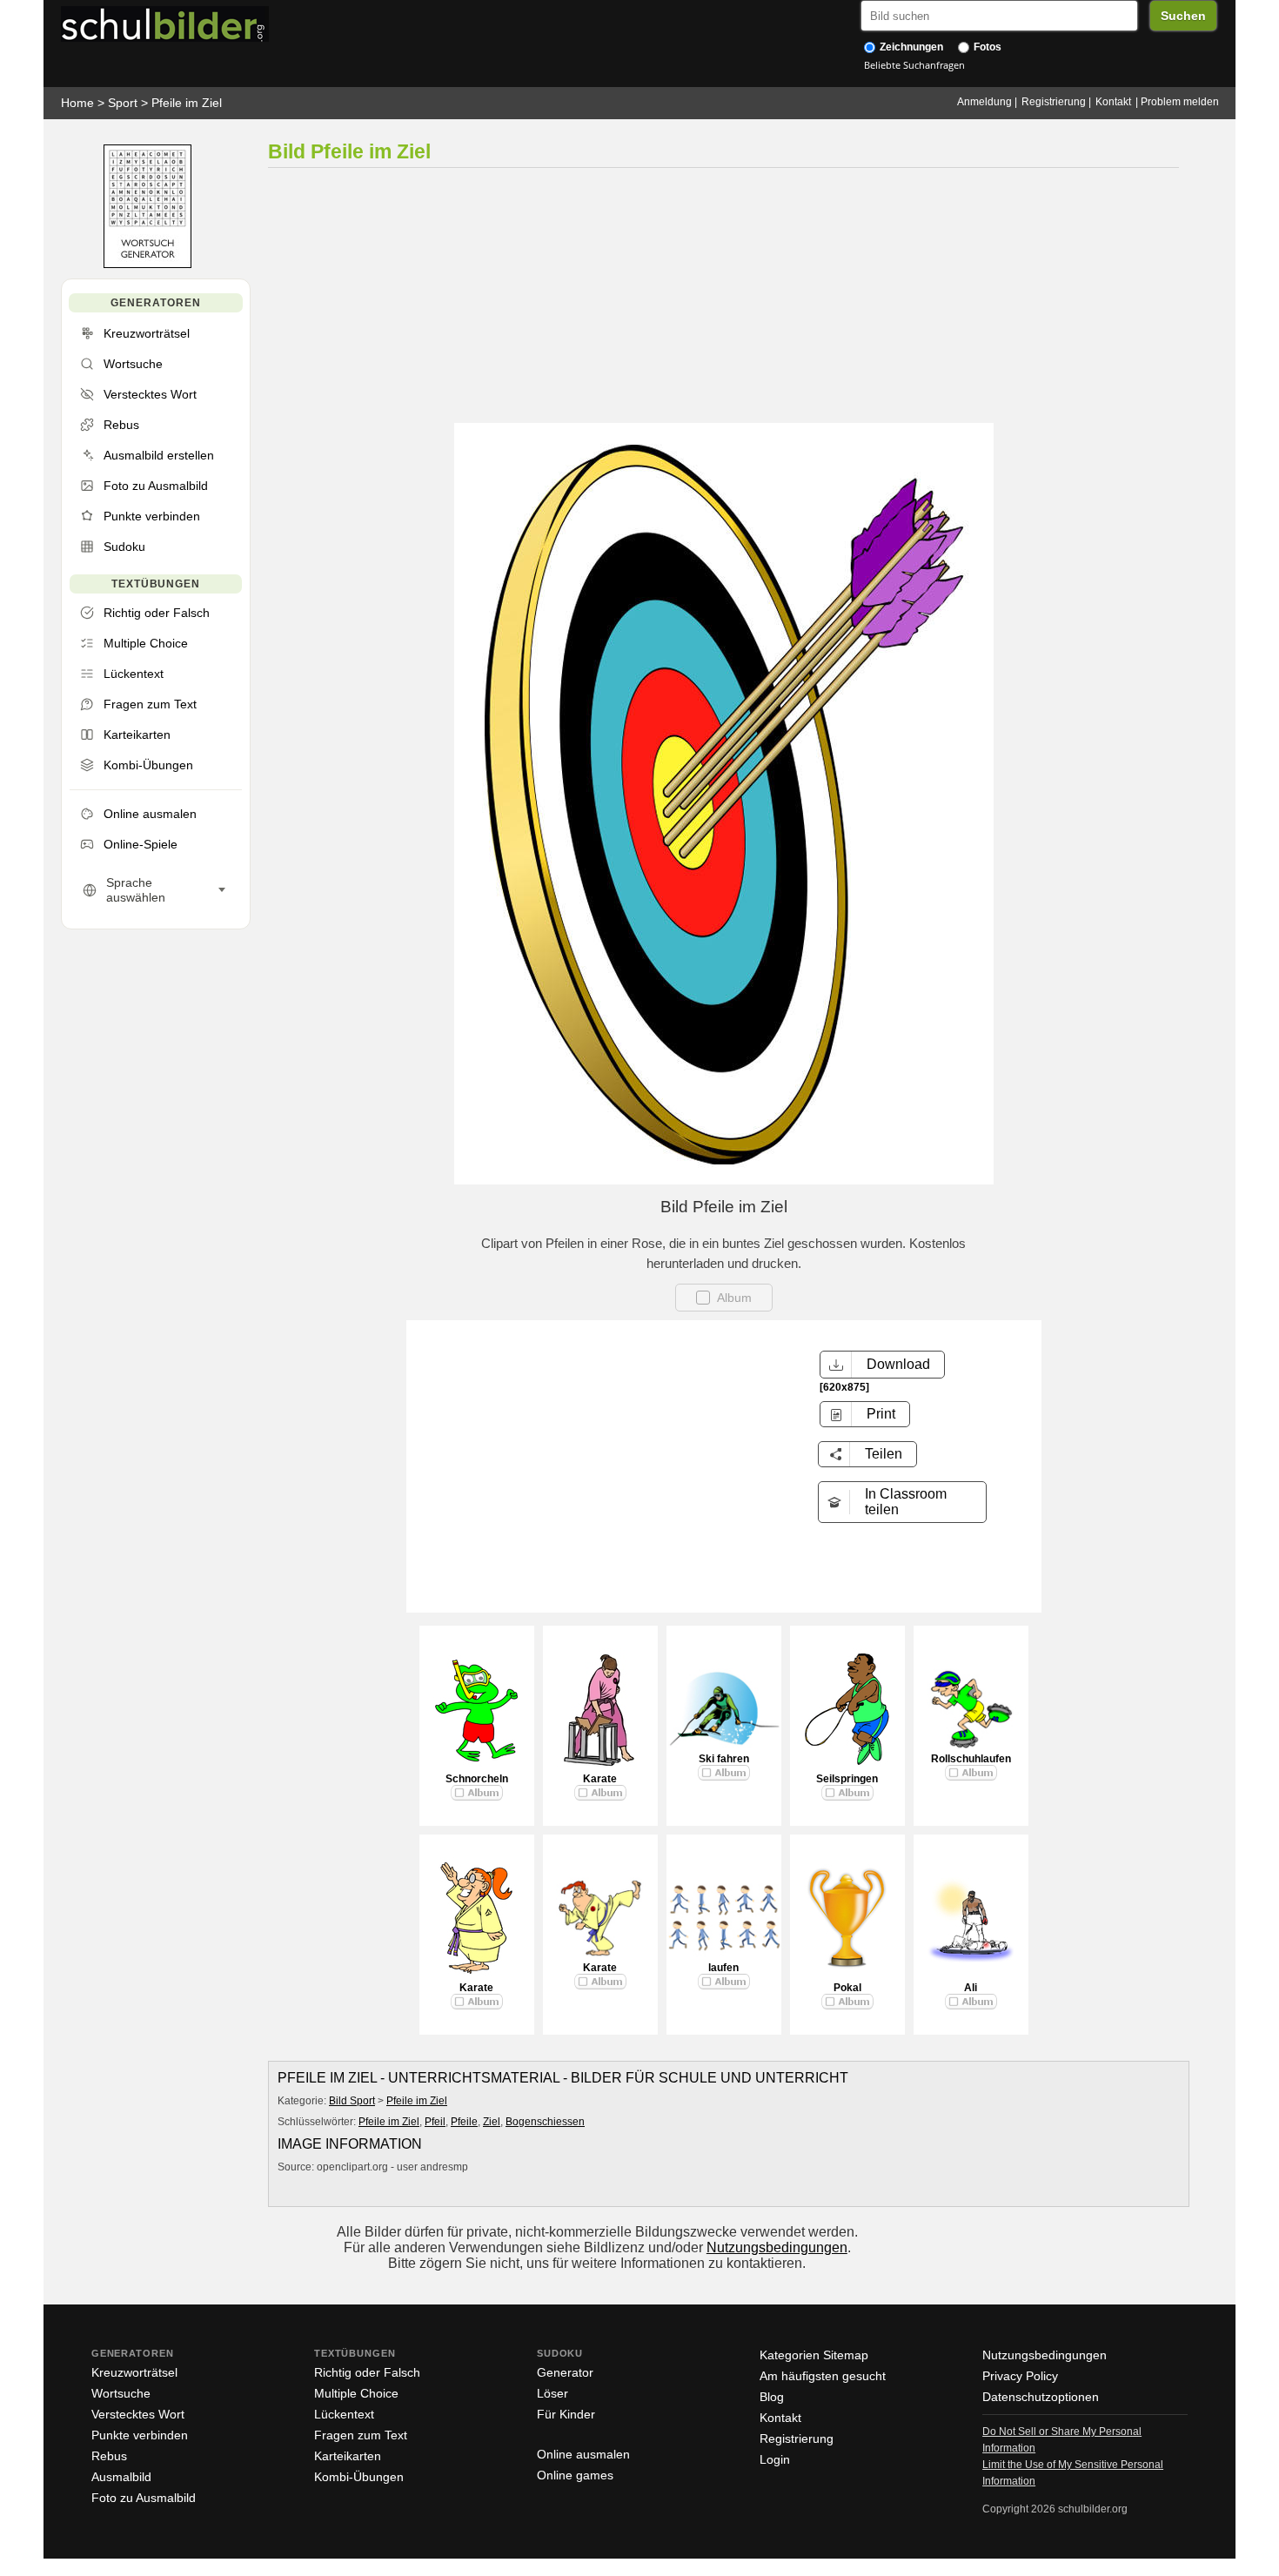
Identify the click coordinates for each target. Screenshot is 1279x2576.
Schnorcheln (477, 1779)
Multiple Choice (356, 2393)
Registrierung (1054, 102)
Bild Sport (352, 2101)
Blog (772, 2397)
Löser (552, 2393)
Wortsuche (121, 2393)
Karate (600, 1779)
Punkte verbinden (140, 2435)
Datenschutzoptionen (1041, 2397)
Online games (575, 2475)
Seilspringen (847, 1779)
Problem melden (1180, 102)
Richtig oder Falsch (367, 2372)
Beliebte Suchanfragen (914, 65)
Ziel (492, 2122)
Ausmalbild (121, 2477)
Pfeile (464, 2122)
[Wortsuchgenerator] (147, 264)
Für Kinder (566, 2414)
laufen (723, 1968)
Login (775, 2459)
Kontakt (1113, 102)
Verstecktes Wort (138, 2414)
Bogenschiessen (545, 2122)
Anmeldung (984, 102)
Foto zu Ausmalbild (144, 2498)
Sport (123, 103)
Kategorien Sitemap (814, 2355)
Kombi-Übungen (359, 2477)
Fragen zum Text (361, 2435)
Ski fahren (724, 1759)
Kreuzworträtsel (134, 2372)
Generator (565, 2372)
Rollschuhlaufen (971, 1759)
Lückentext (344, 2414)
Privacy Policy (1020, 2376)
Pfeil (435, 2122)
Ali (971, 1988)
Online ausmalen (583, 2454)
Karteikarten (348, 2456)
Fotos (986, 47)
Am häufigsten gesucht (823, 2376)
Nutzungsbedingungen (777, 2247)
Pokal (847, 1988)
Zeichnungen (910, 47)
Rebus (109, 2456)
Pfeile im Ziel (187, 103)
